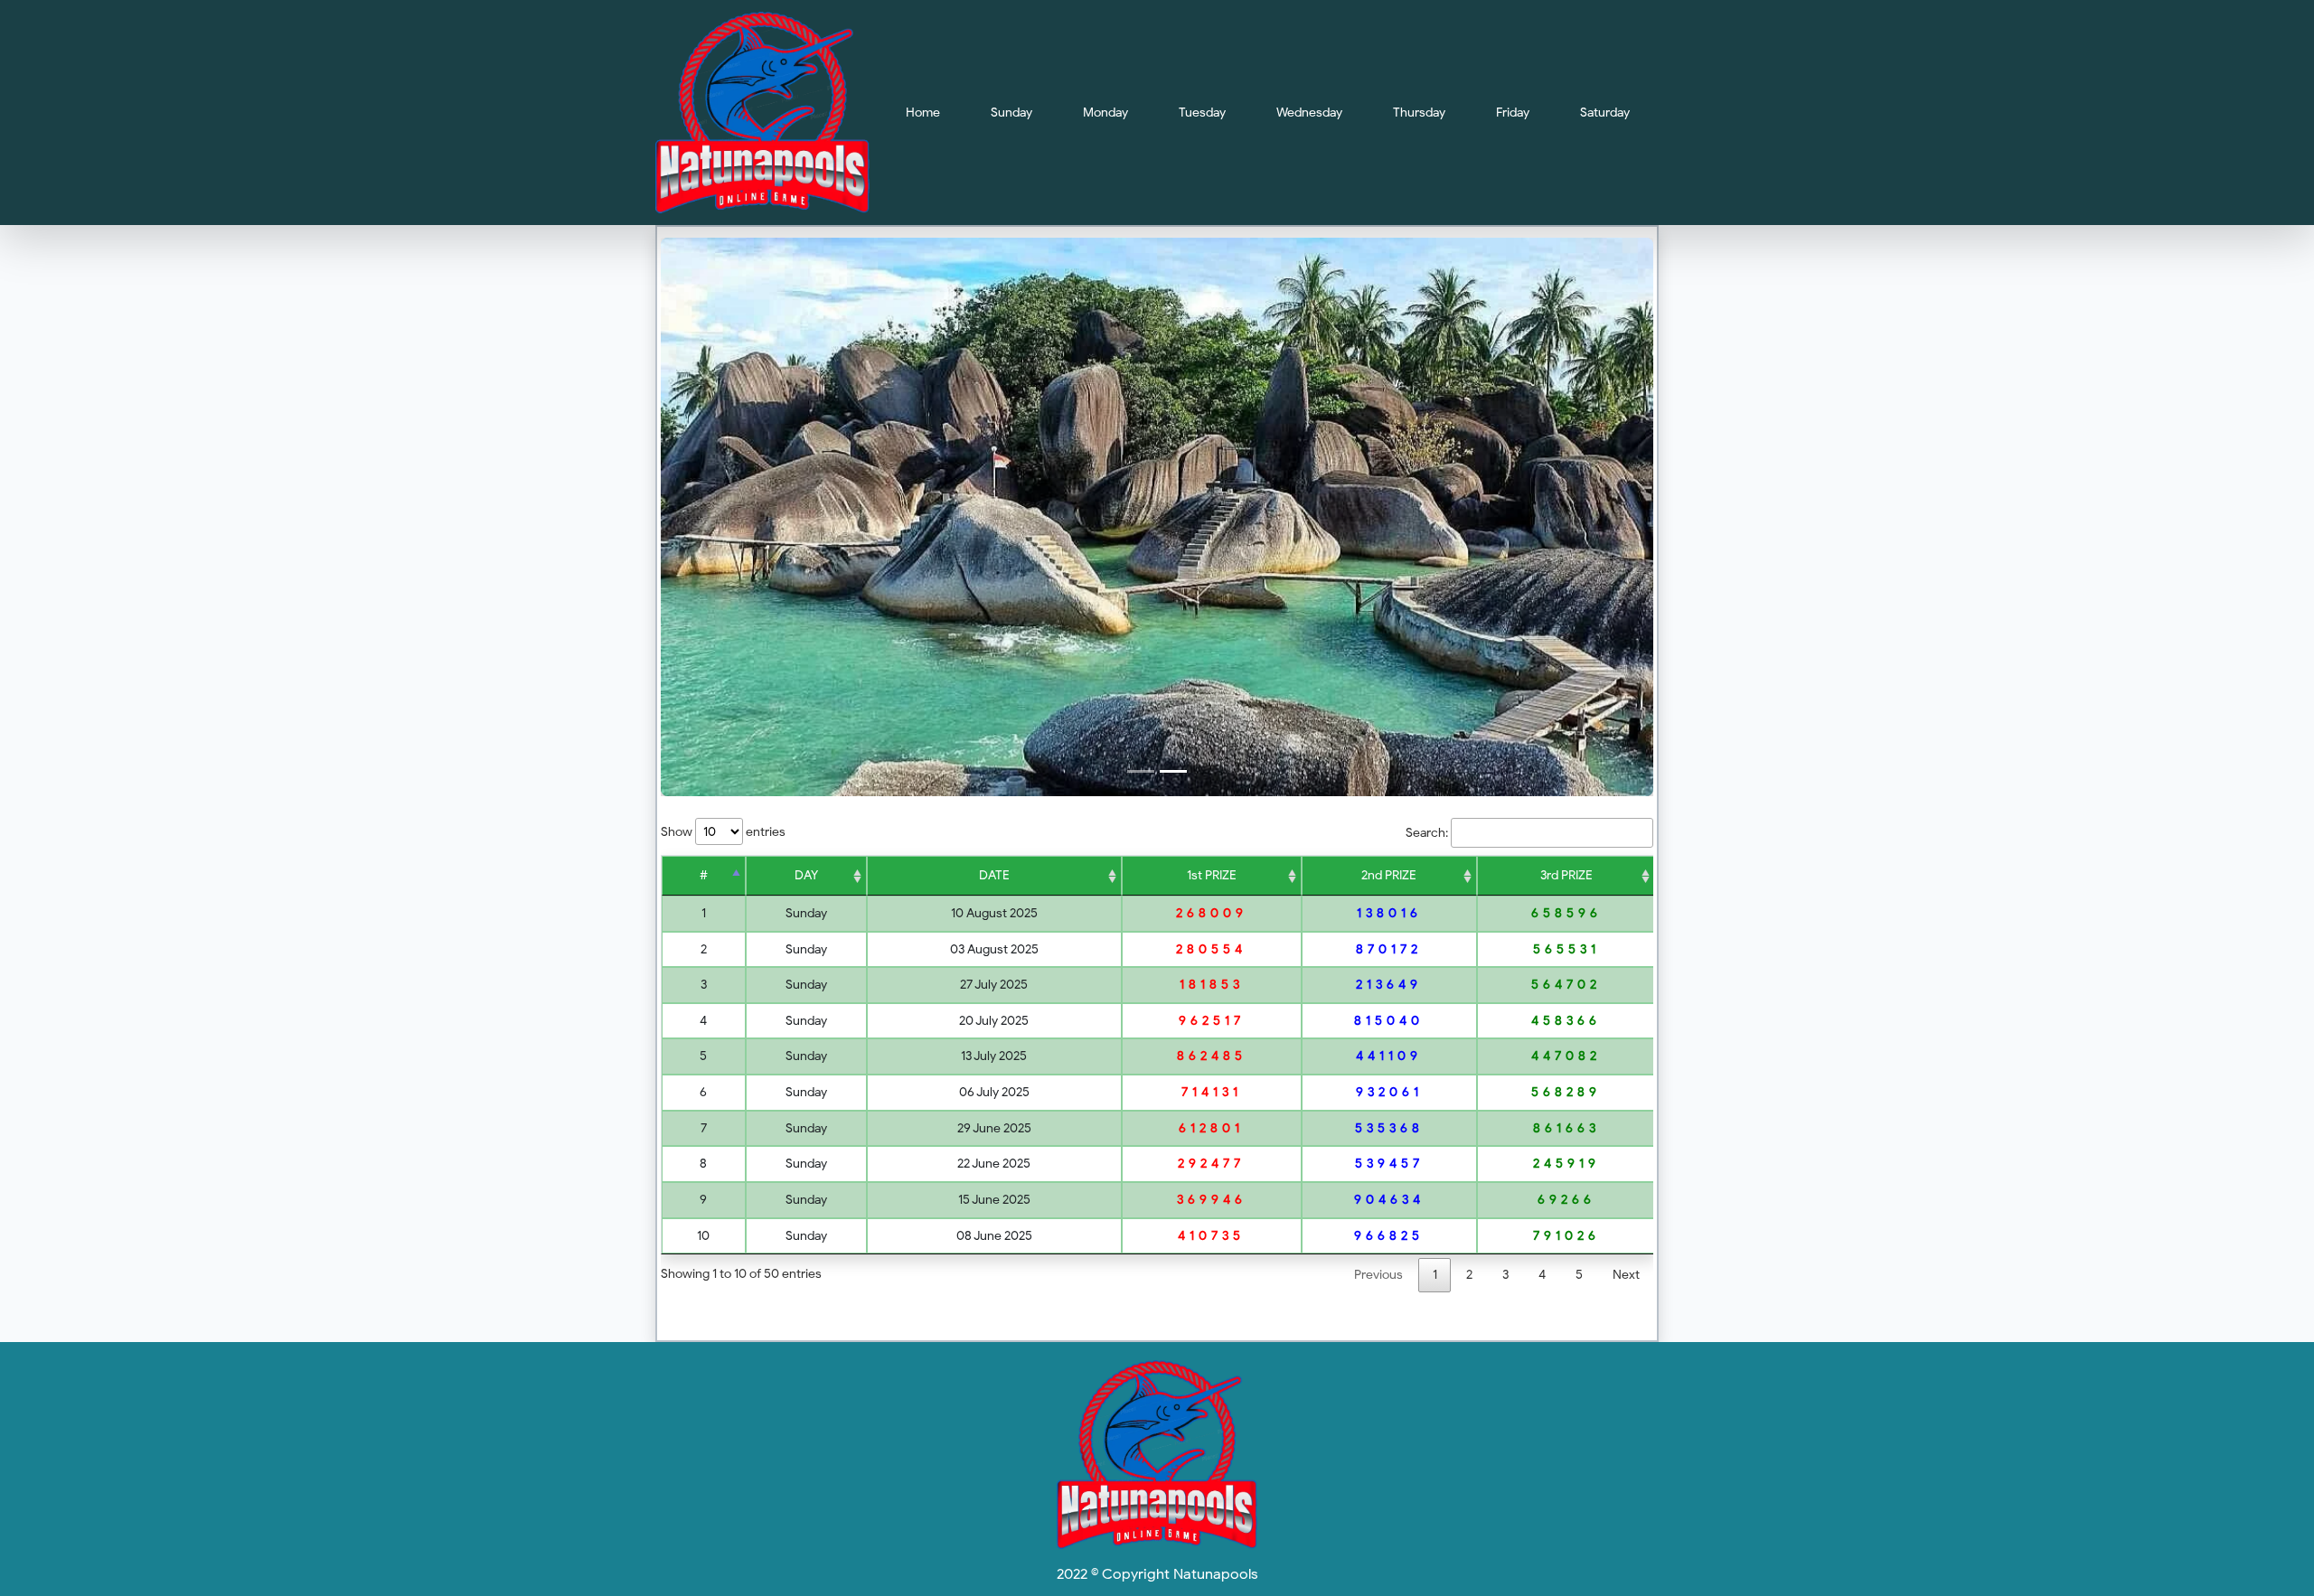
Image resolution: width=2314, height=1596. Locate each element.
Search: (1427, 832)
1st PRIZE (1212, 875)
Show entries (723, 831)
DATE (994, 875)
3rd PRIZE (1566, 875)
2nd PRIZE (1389, 875)
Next (1626, 1274)
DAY (806, 875)
